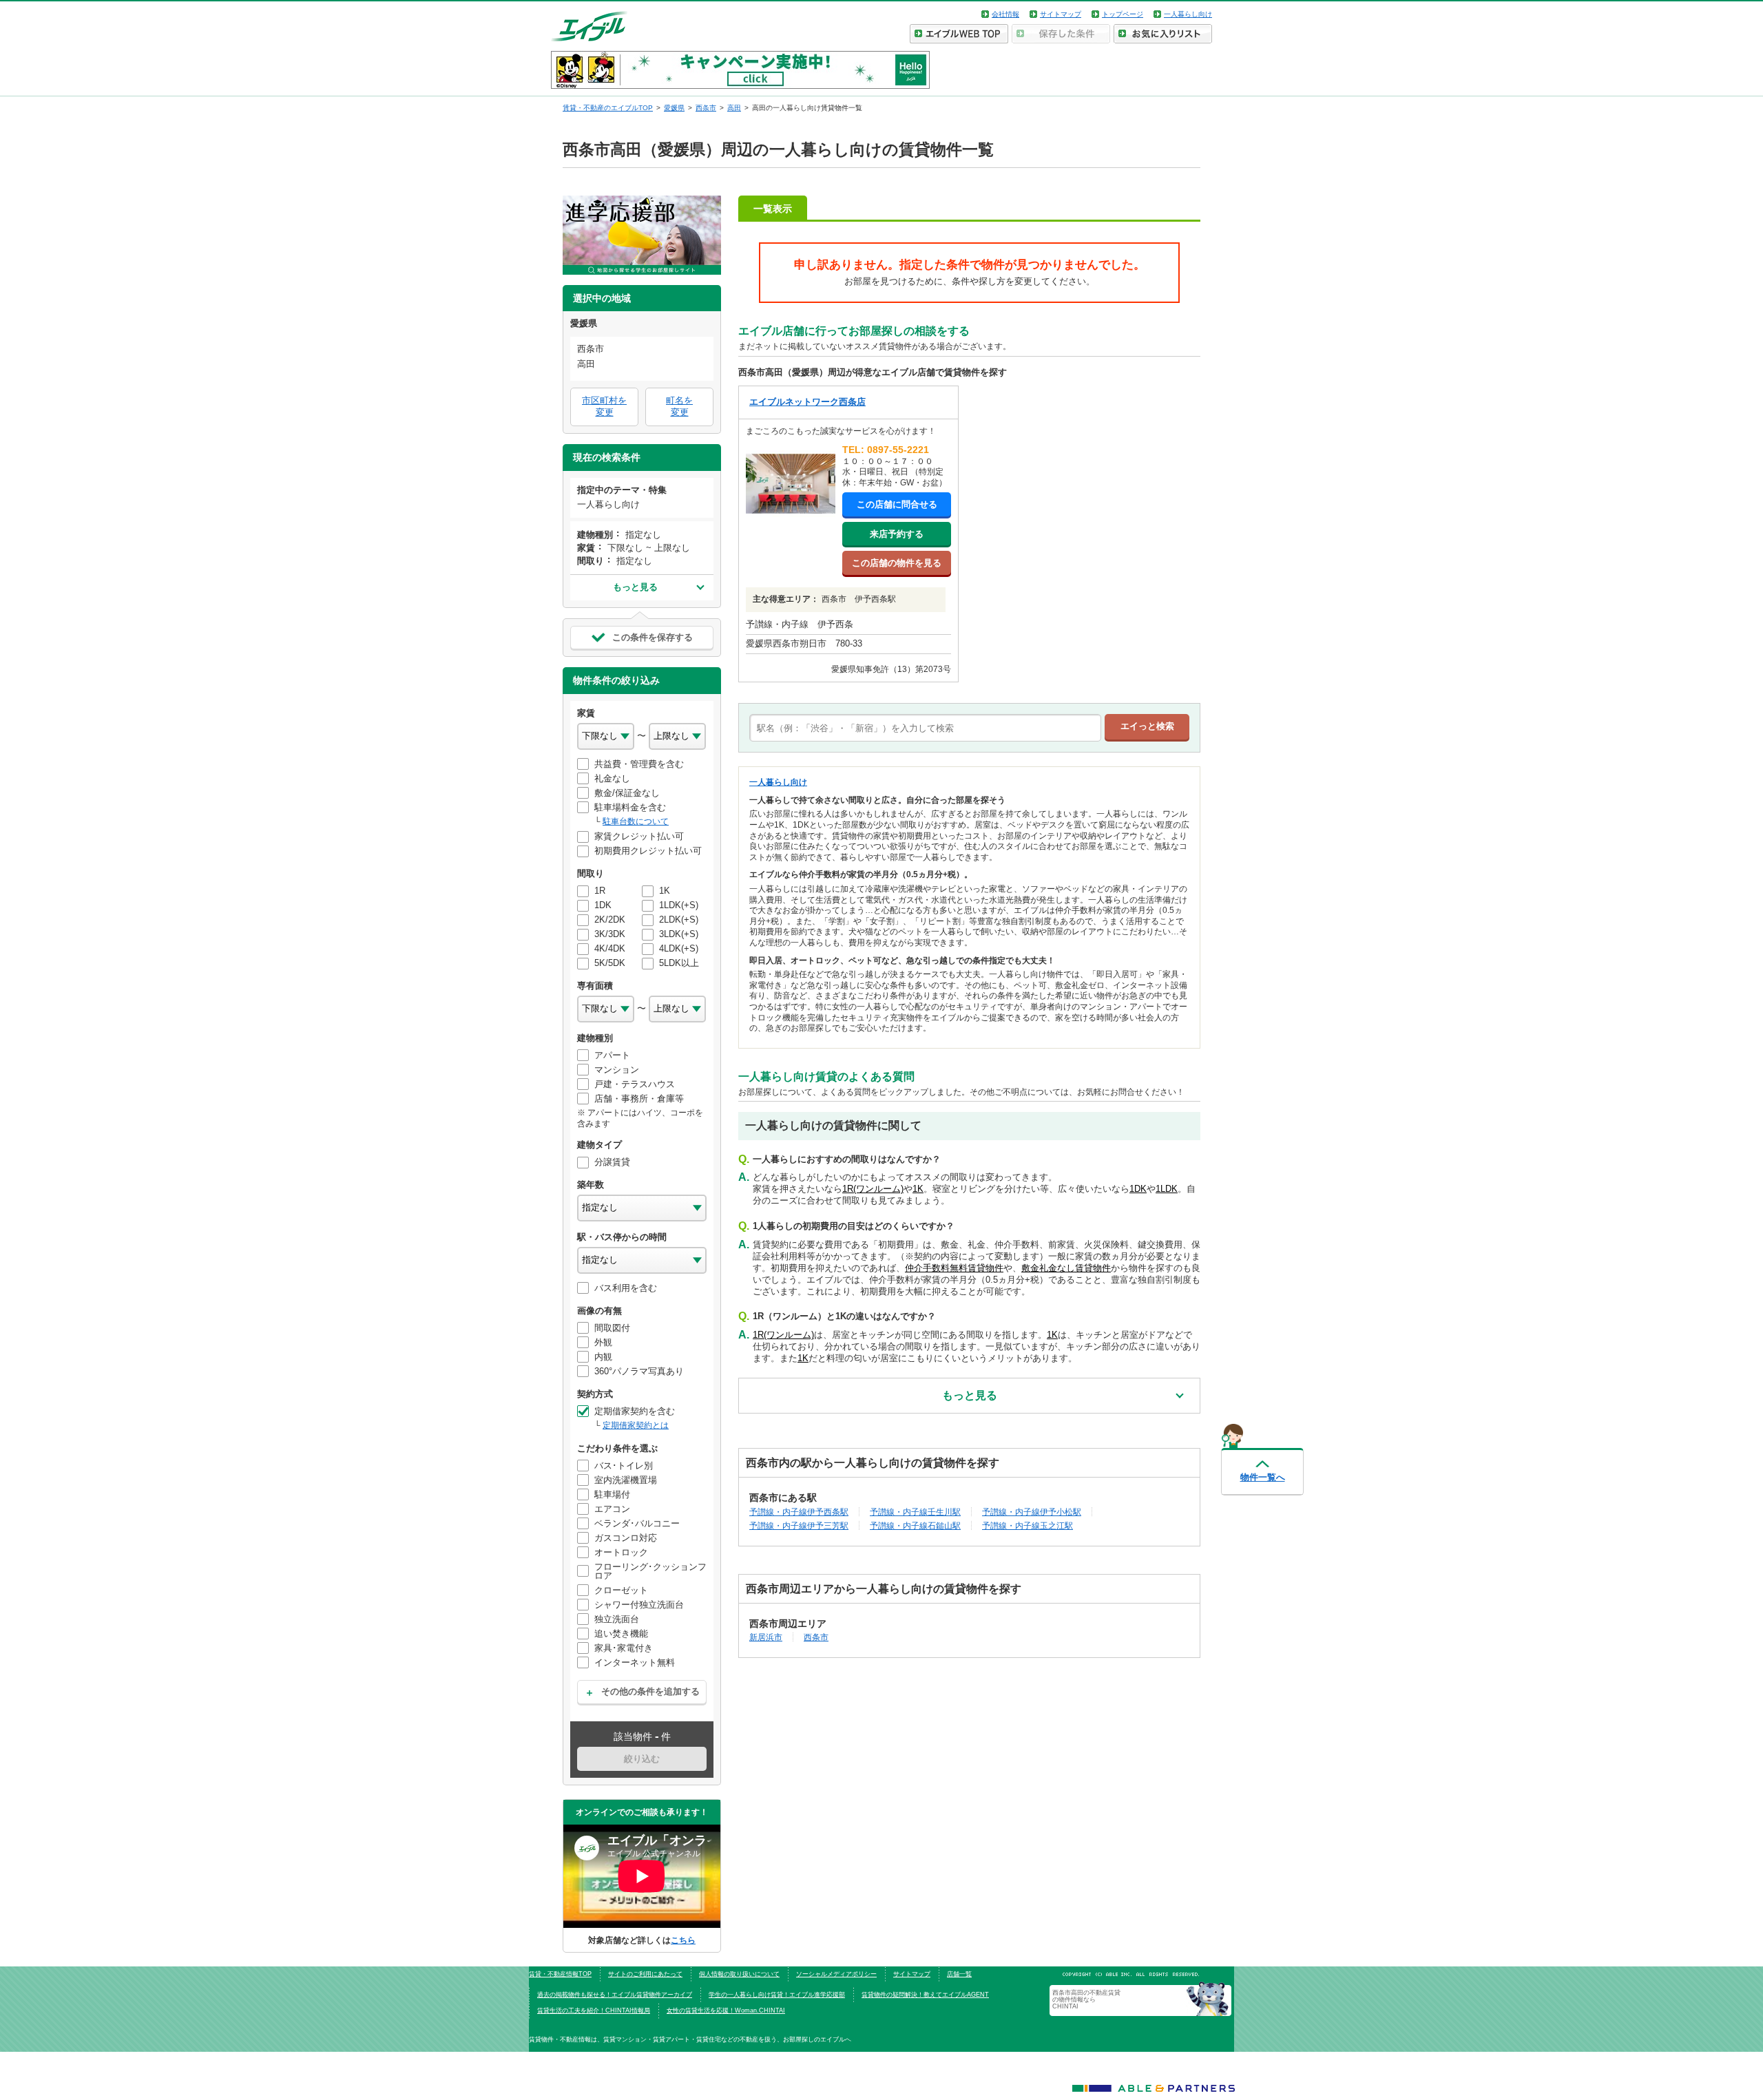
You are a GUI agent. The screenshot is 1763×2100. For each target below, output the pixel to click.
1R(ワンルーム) (873, 1189)
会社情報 (1005, 14)
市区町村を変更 (604, 406)
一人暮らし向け (1188, 14)
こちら (683, 1940)
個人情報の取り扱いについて (739, 1974)
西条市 (816, 1637)
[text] (925, 728)
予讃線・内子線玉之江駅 (1027, 1525)
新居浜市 (766, 1637)
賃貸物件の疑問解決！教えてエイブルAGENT (925, 1995)
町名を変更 (679, 406)
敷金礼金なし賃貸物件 (1066, 1268)
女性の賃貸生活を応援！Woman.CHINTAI (726, 2010)
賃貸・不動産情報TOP (560, 1974)
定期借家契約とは (636, 1425)
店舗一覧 (959, 1974)
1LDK (1167, 1189)
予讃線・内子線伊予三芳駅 (799, 1525)
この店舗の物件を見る (897, 563)
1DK (1138, 1189)
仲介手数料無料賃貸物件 (954, 1268)
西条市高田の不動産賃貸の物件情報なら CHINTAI (1086, 2000)
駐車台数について (636, 821)
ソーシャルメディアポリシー (836, 1974)
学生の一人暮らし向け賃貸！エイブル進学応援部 (777, 1995)
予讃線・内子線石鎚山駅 (915, 1525)
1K (918, 1189)
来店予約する (897, 534)
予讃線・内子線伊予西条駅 (799, 1512)
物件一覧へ (1263, 1477)
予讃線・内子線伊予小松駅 (1032, 1512)
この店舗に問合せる (897, 504)
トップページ (1123, 14)
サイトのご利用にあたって (645, 1974)
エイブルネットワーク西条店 (807, 402)
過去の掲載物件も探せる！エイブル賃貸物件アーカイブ (615, 1995)
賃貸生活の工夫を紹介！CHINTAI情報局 (594, 2010)
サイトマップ (1061, 14)
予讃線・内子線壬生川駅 (915, 1512)
